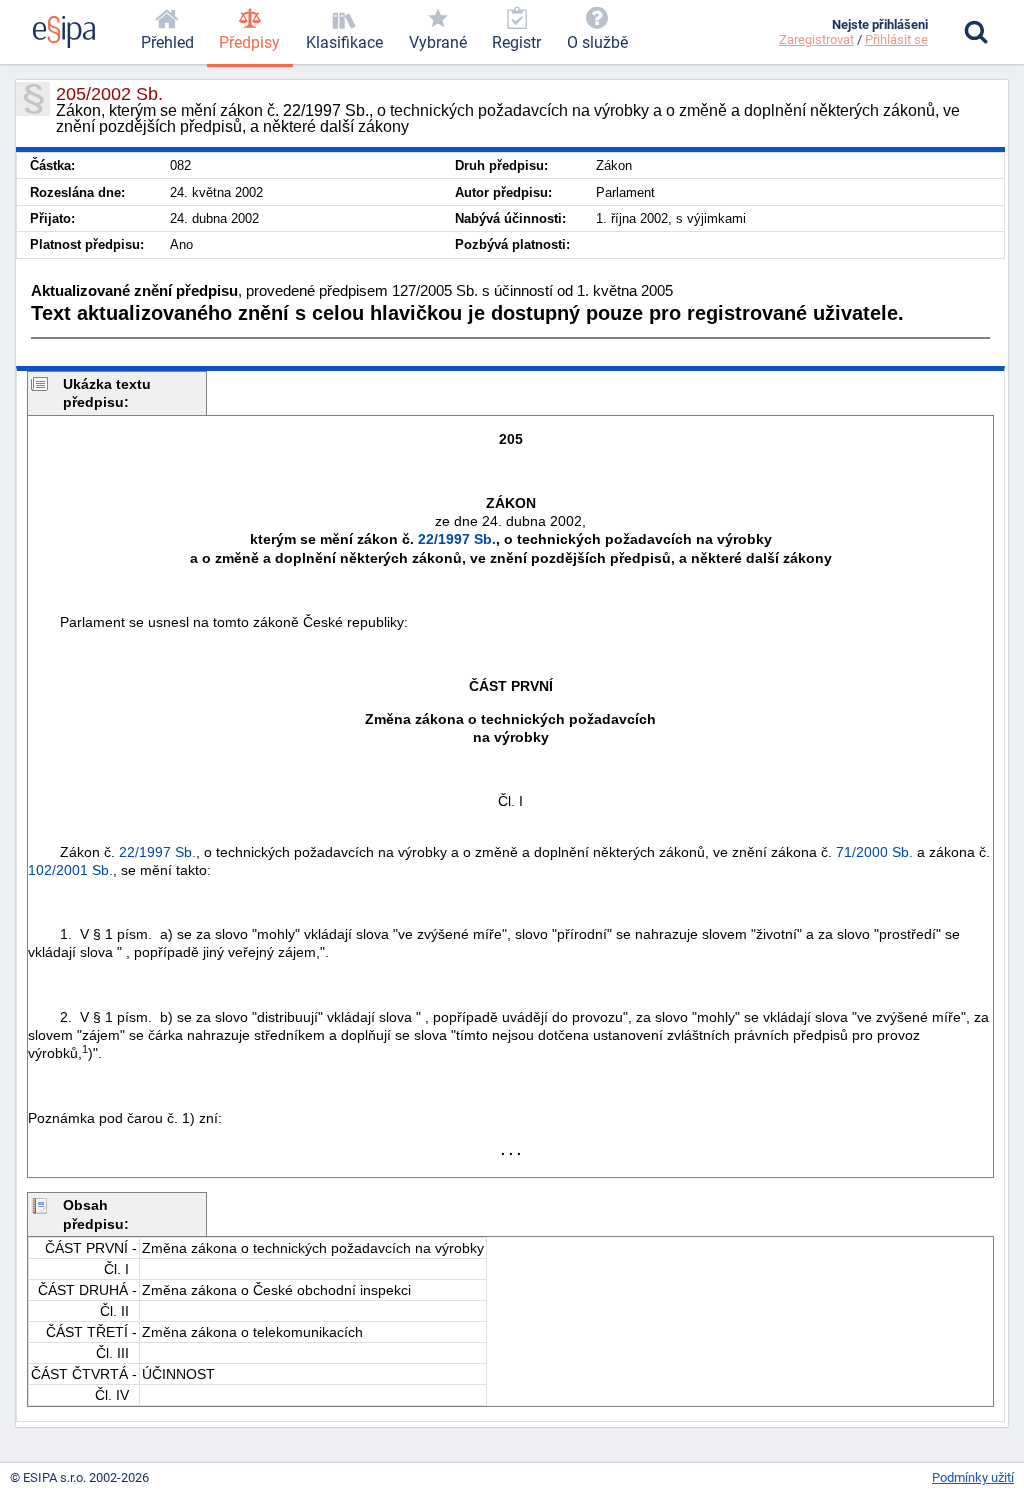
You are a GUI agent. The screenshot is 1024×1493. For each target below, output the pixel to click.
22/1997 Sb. (457, 539)
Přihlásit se (896, 39)
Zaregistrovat (816, 39)
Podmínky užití (973, 1477)
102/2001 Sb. (70, 870)
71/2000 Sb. (874, 852)
